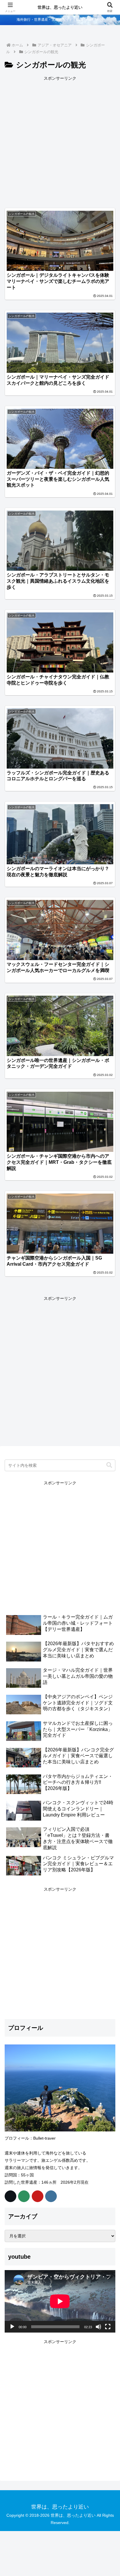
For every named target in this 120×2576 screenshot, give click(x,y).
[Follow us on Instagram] (51, 2196)
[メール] (24, 2196)
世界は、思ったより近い (60, 7)
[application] (60, 2301)
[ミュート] (98, 2327)
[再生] (12, 2327)
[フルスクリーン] (108, 2327)
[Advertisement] (60, 142)
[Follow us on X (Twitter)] (10, 2196)
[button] (109, 1465)
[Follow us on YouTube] (38, 2196)
